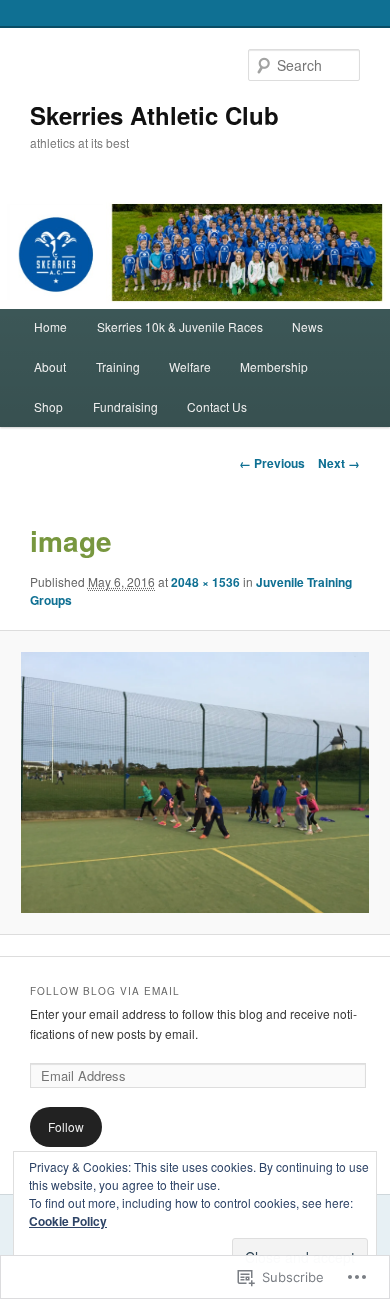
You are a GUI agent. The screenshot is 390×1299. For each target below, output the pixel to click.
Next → (339, 463)
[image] (194, 782)
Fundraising (125, 406)
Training (118, 366)
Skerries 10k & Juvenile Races (180, 326)
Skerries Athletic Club (154, 115)
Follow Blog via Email (105, 991)
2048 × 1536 (205, 582)
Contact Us (217, 406)
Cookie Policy (68, 1221)
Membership (274, 366)
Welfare (190, 366)
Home (50, 326)
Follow (66, 1126)
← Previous (272, 463)
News (307, 326)
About (50, 366)
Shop (48, 406)
